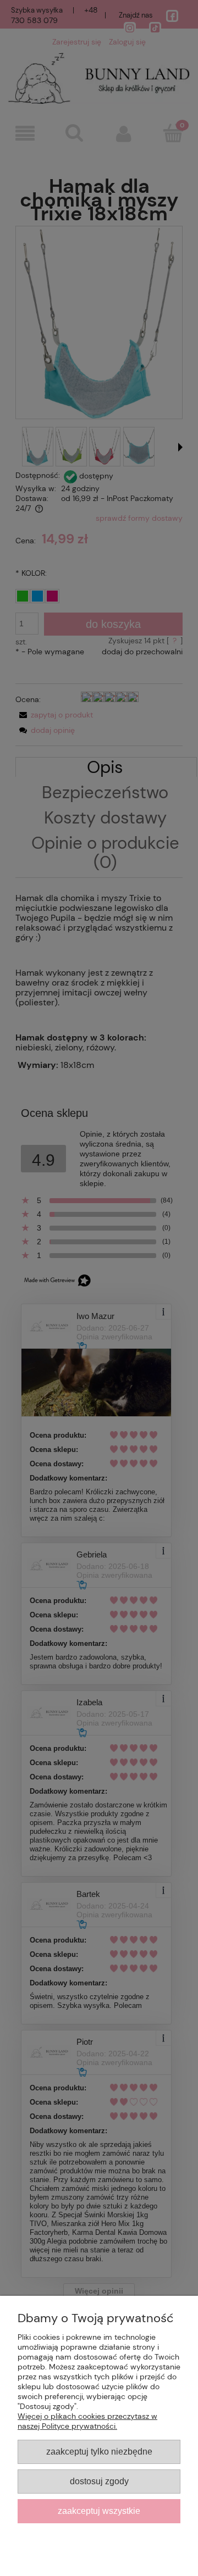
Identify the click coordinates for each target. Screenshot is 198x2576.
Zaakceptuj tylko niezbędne (99, 2451)
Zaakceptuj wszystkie (99, 2511)
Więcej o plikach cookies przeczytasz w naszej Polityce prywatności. (87, 2421)
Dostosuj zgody (99, 2481)
